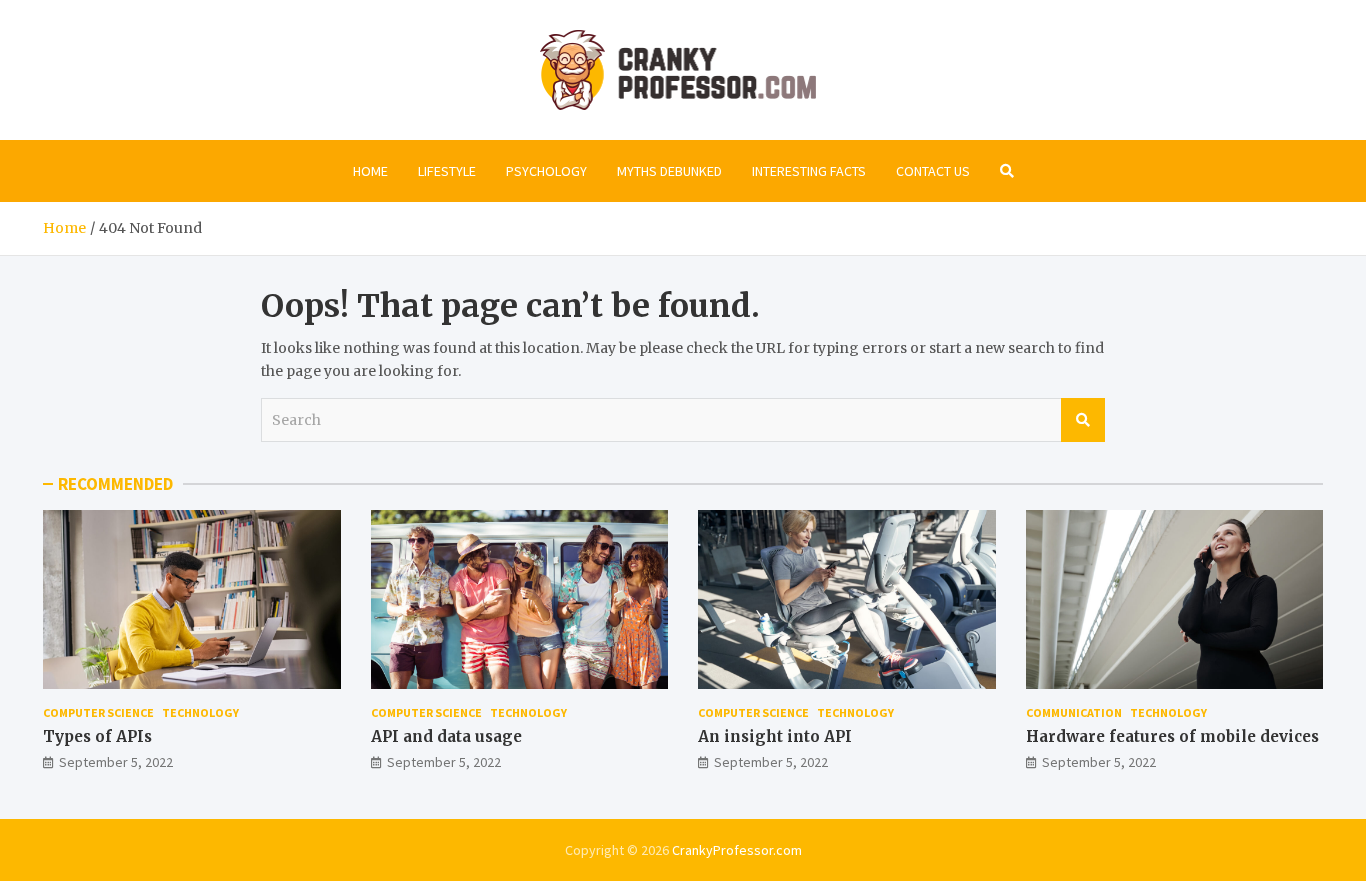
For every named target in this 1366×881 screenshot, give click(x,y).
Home (370, 171)
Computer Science (98, 712)
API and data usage (446, 736)
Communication (1074, 712)
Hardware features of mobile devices (1172, 736)
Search (1083, 420)
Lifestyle (447, 171)
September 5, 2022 (116, 762)
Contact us (933, 171)
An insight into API (775, 736)
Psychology (546, 171)
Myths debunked (669, 171)
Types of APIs (97, 736)
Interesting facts (809, 171)
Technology (200, 712)
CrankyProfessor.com (737, 850)
